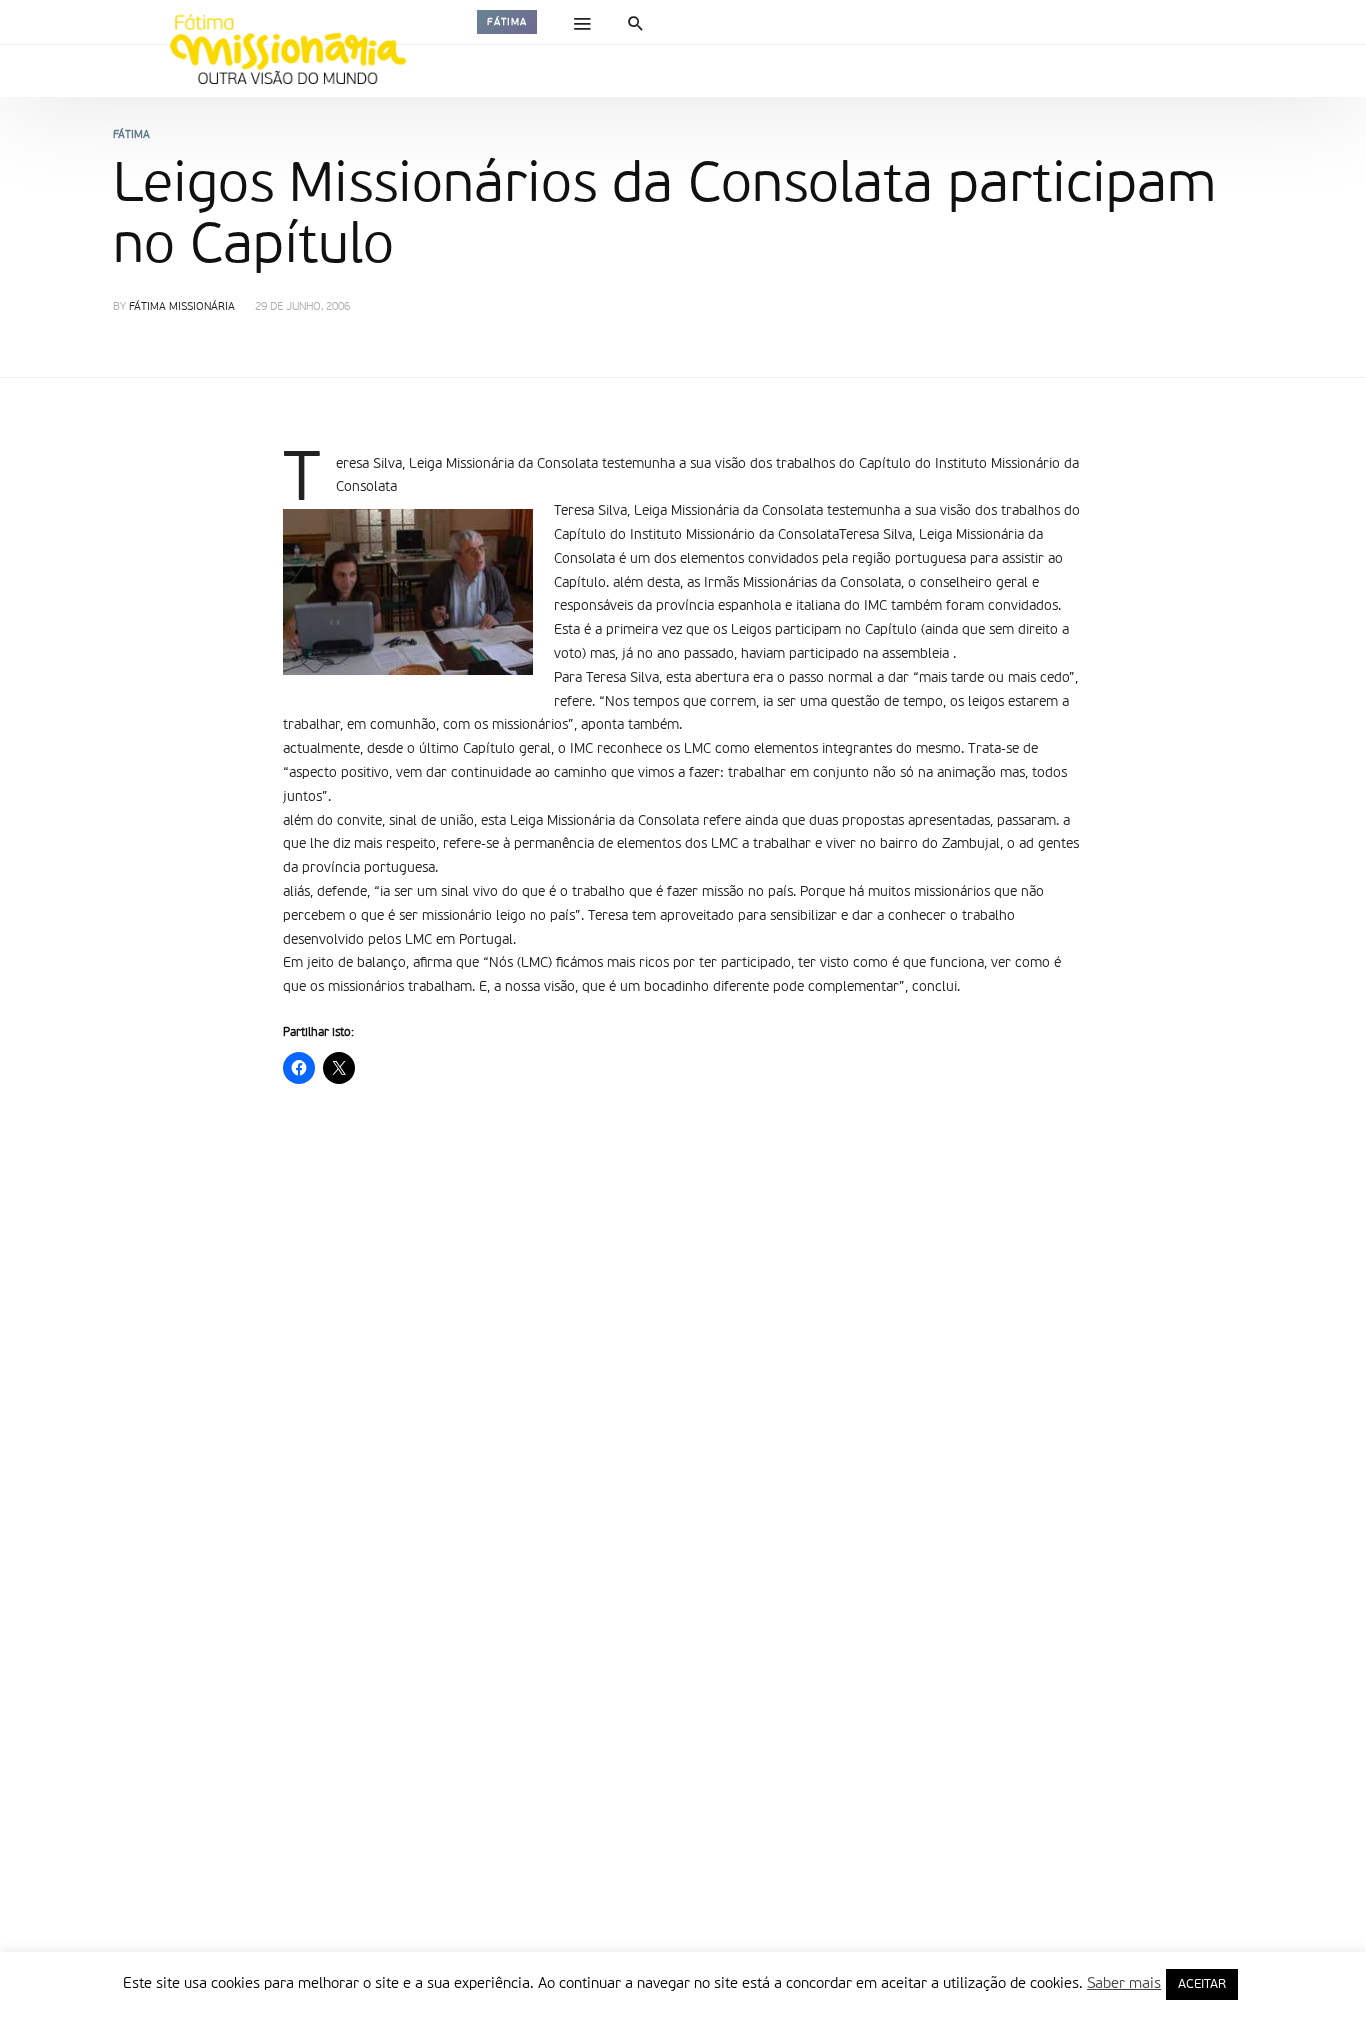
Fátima (507, 22)
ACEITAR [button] (1202, 1984)
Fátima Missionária (182, 307)
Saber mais (1124, 1983)
